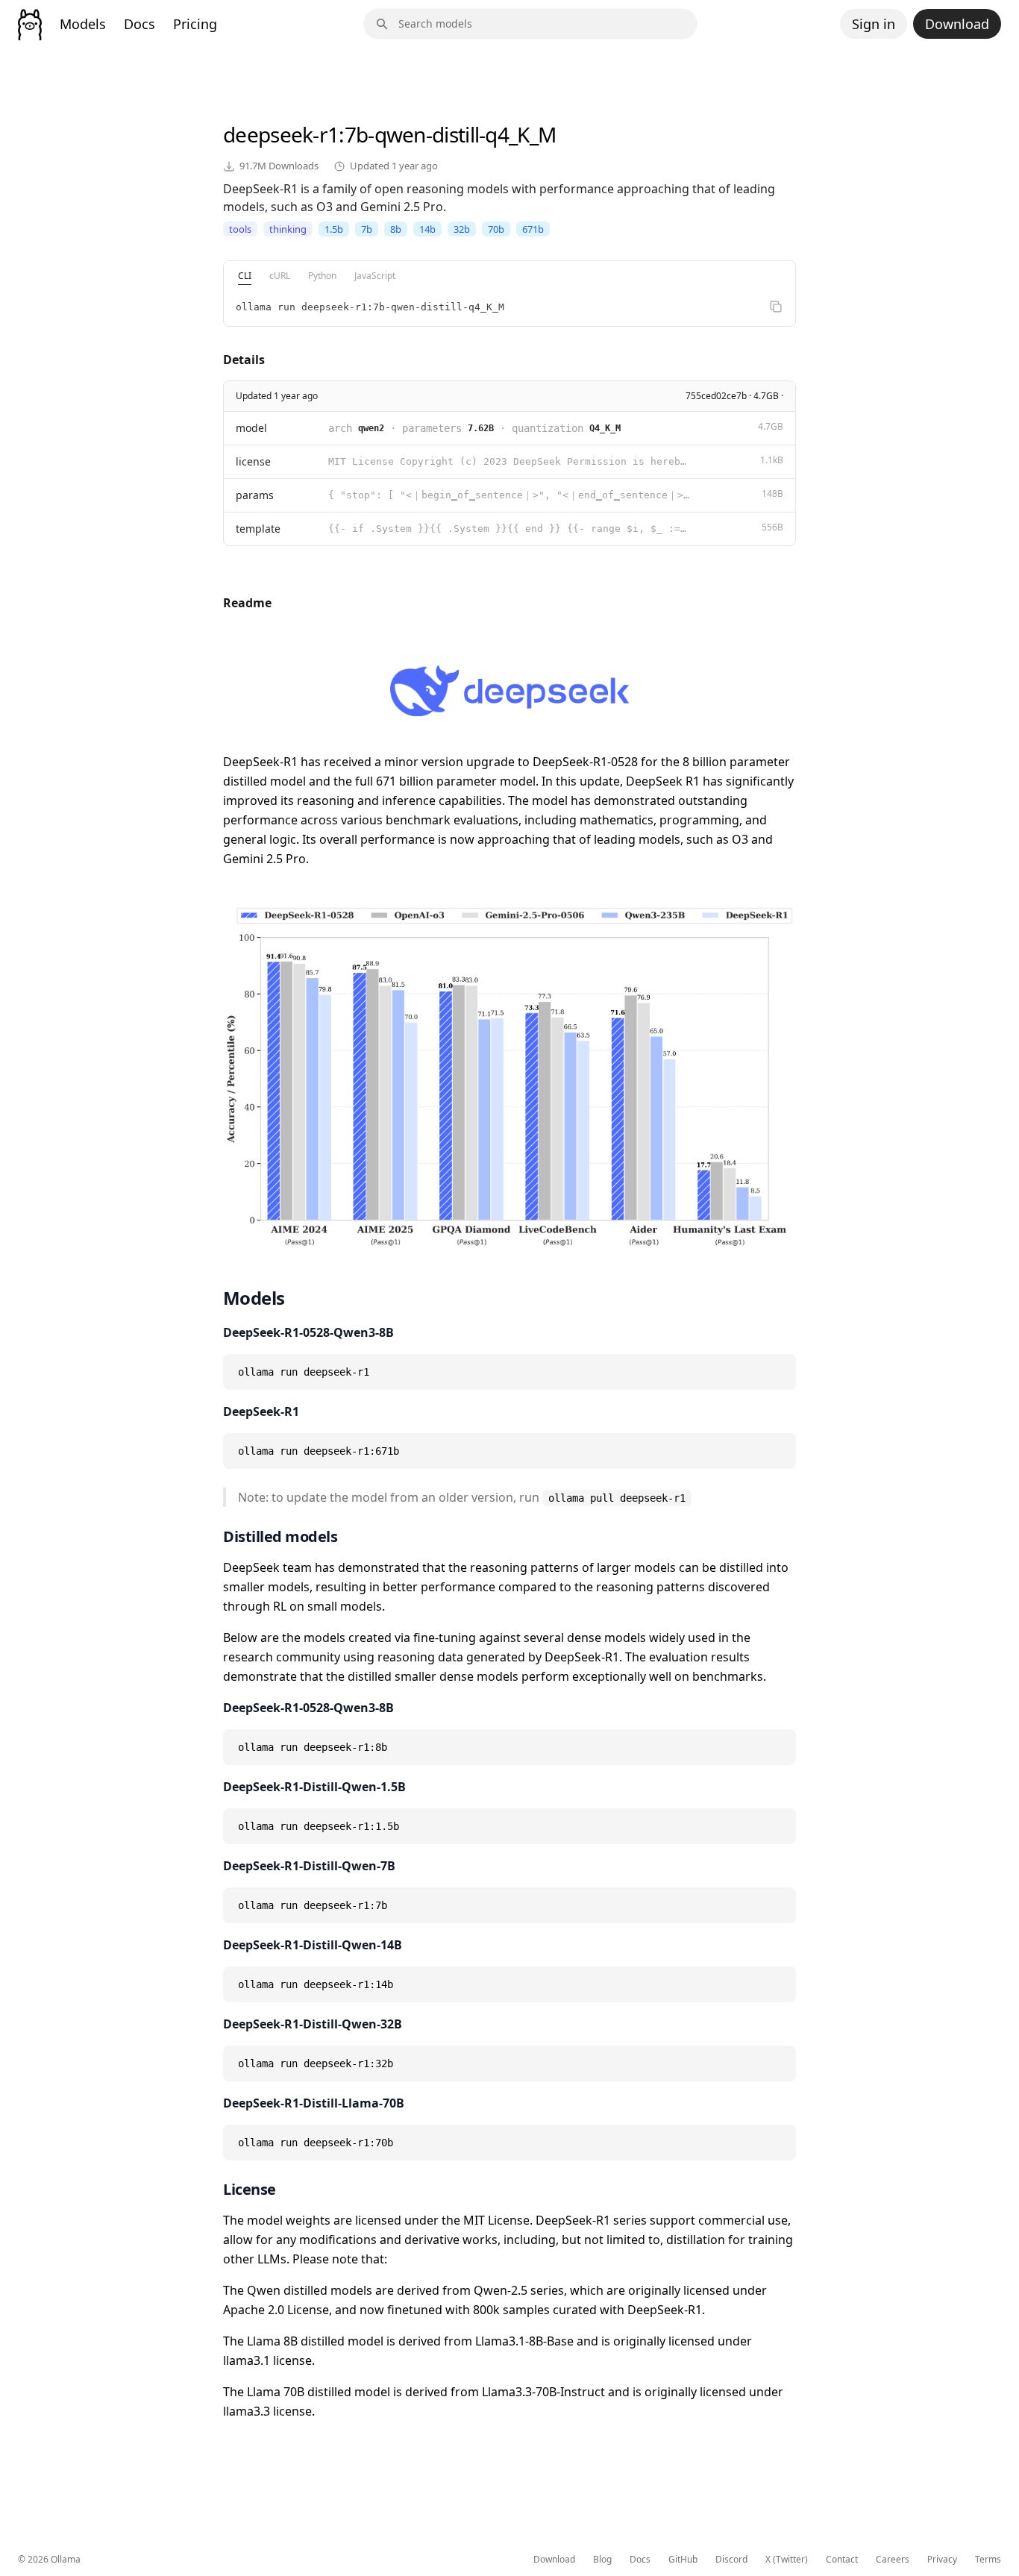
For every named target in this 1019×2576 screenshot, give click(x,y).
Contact (842, 2560)
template (258, 529)
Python (322, 276)
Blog (602, 2560)
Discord (731, 2560)
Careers (893, 2560)
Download (957, 24)
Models (83, 24)
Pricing (195, 24)
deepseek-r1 (281, 134)
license (253, 461)
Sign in (874, 24)
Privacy (942, 2560)
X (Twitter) (787, 2560)
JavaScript (375, 276)
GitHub (683, 2560)
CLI (245, 276)
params (255, 495)
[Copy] (776, 307)
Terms (988, 2560)
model (251, 428)
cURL (280, 276)
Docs (139, 24)
